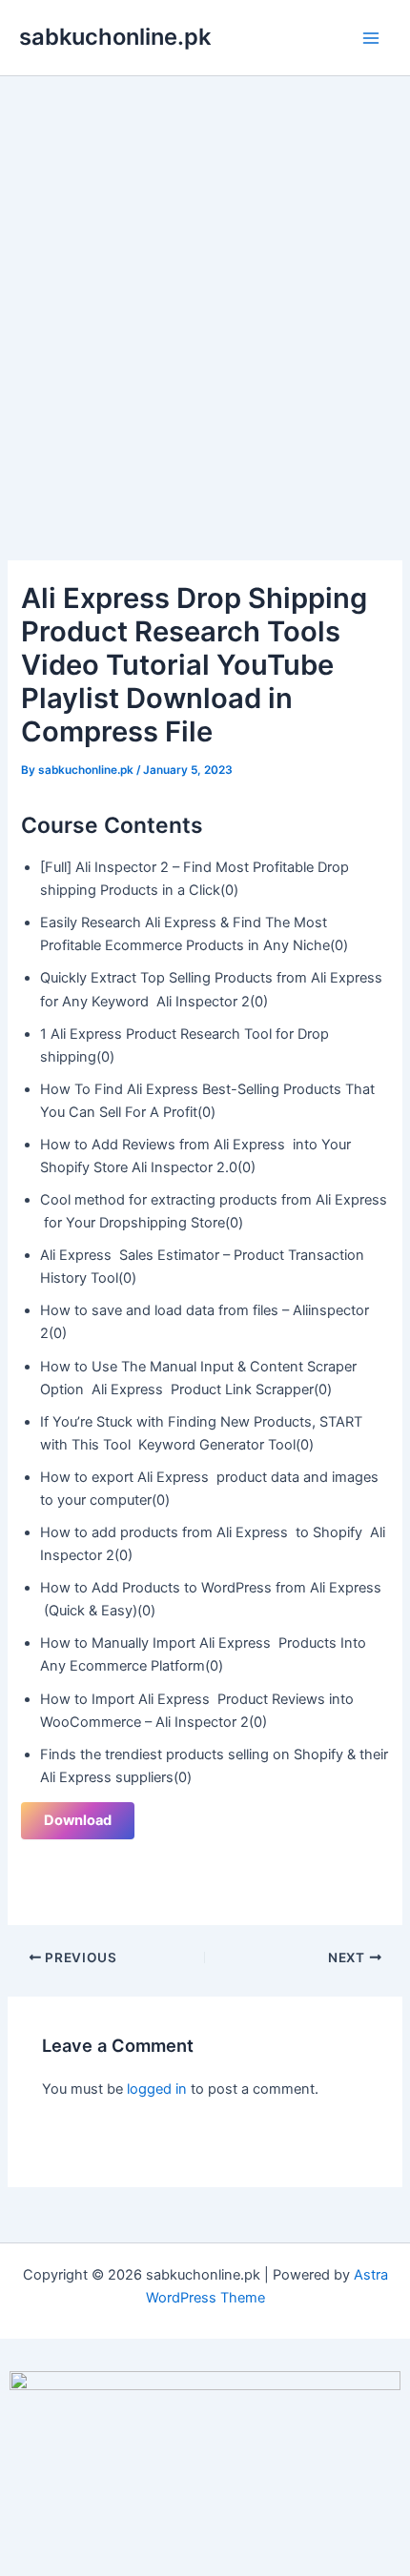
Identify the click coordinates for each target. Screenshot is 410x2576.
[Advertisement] (205, 291)
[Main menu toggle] (371, 38)
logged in (157, 2089)
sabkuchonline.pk (115, 37)
